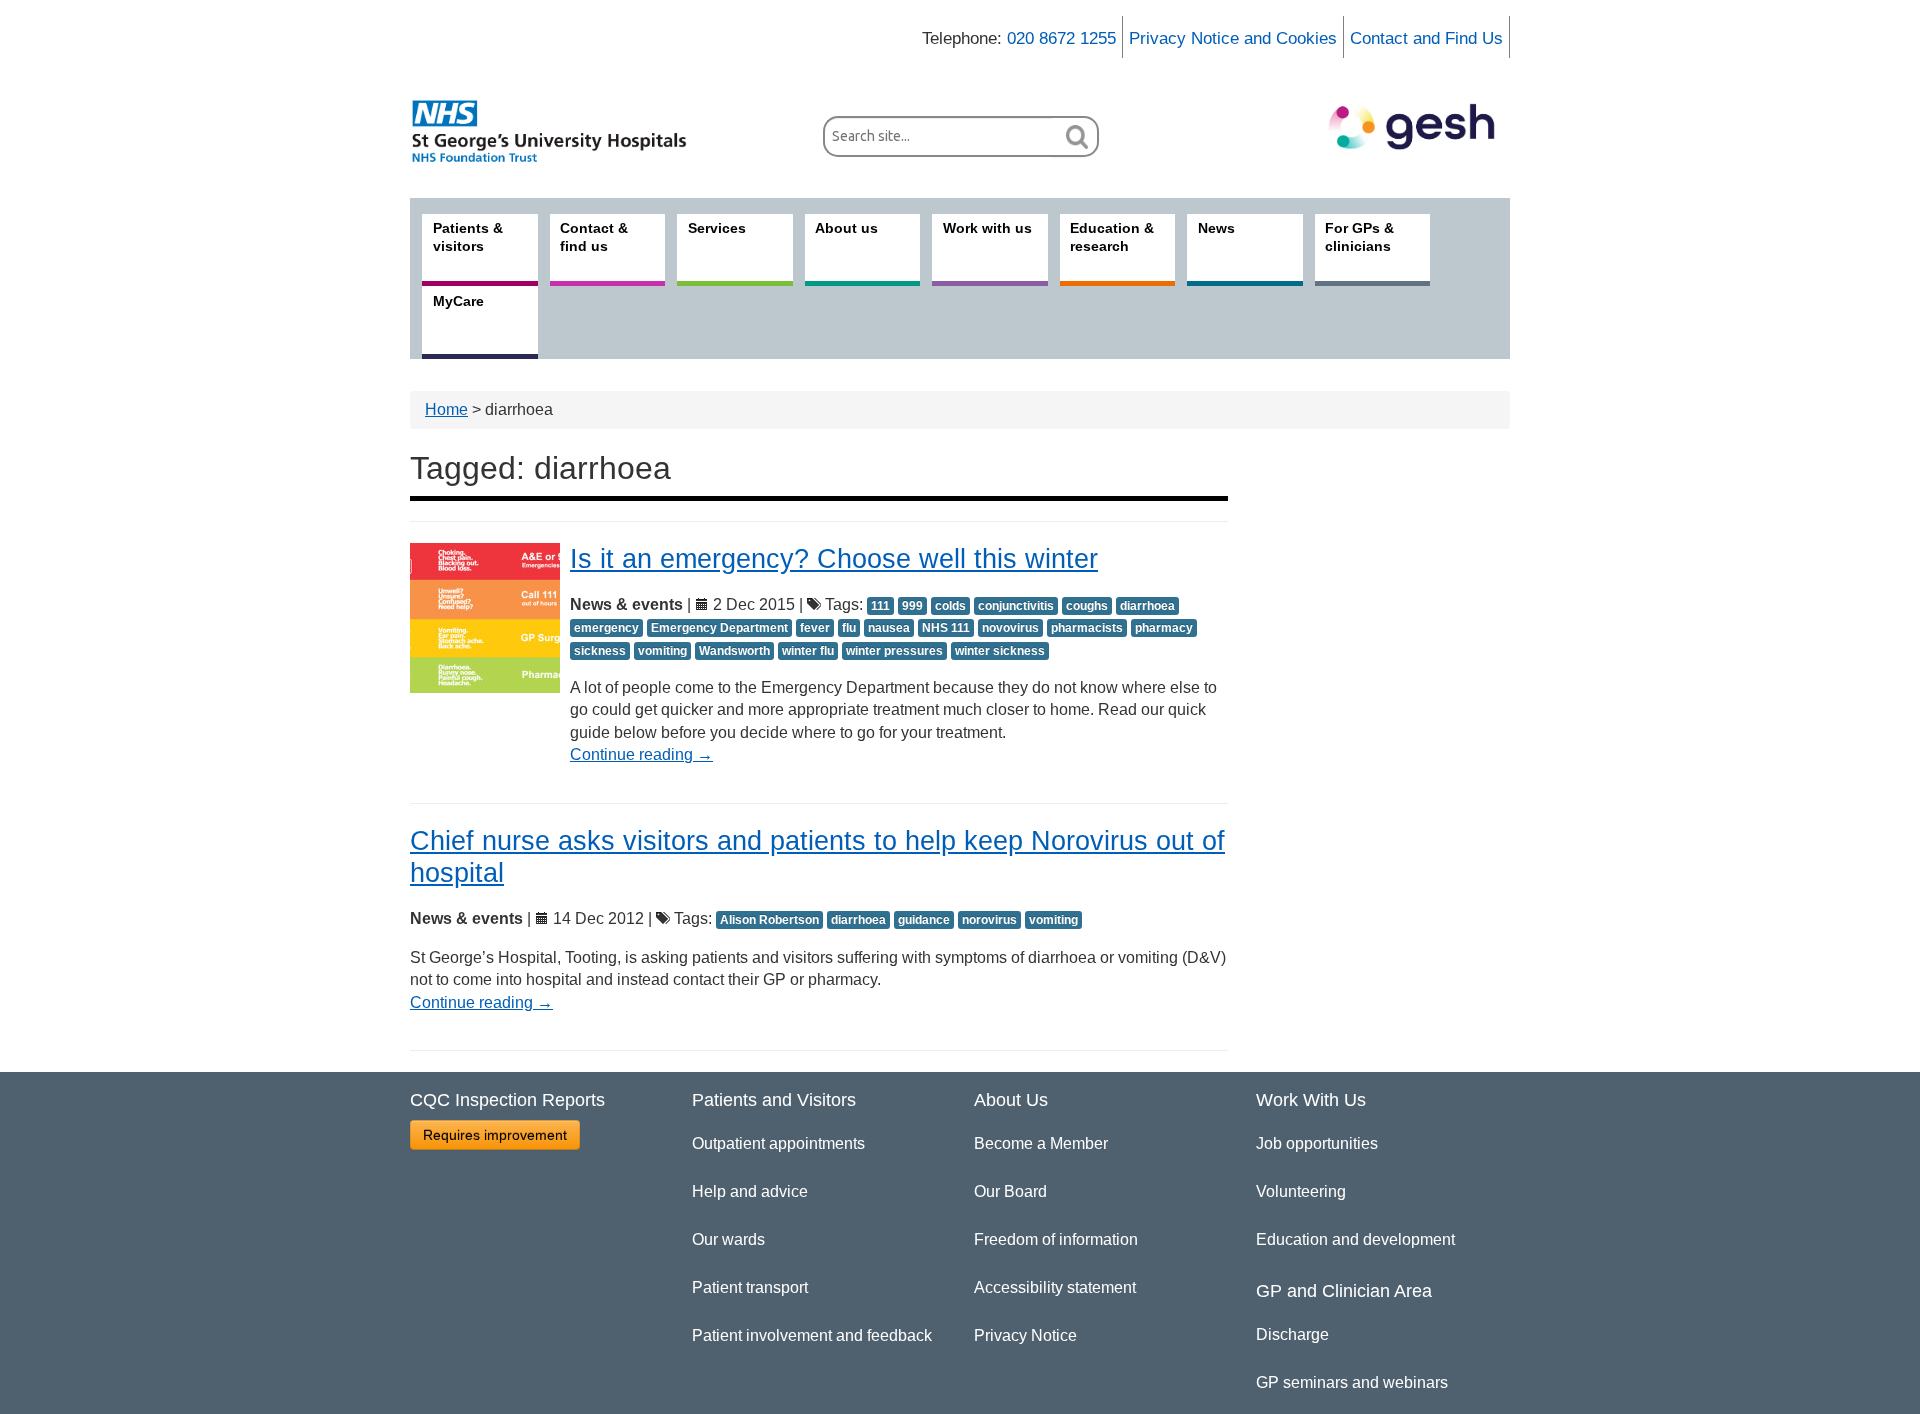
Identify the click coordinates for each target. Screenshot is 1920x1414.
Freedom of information (1056, 1239)
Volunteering (1301, 1191)
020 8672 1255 (1061, 38)
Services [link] (717, 228)
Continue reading (641, 754)
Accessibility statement (1055, 1287)
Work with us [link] (987, 228)
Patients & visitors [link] (468, 237)
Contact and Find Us (1426, 38)
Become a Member (1041, 1143)
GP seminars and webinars (1352, 1382)
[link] (560, 131)
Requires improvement (495, 1135)
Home (446, 409)
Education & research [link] (1112, 237)
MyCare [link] (458, 301)
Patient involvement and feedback (812, 1335)
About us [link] (846, 228)
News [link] (1216, 228)
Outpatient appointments (778, 1143)
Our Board (1010, 1191)
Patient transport (750, 1287)
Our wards (728, 1239)
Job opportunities (1317, 1143)
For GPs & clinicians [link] (1359, 237)
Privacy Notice (1025, 1335)
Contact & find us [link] (594, 237)
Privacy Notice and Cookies (1233, 38)
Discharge (1292, 1334)
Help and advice (750, 1191)
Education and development (1355, 1239)
